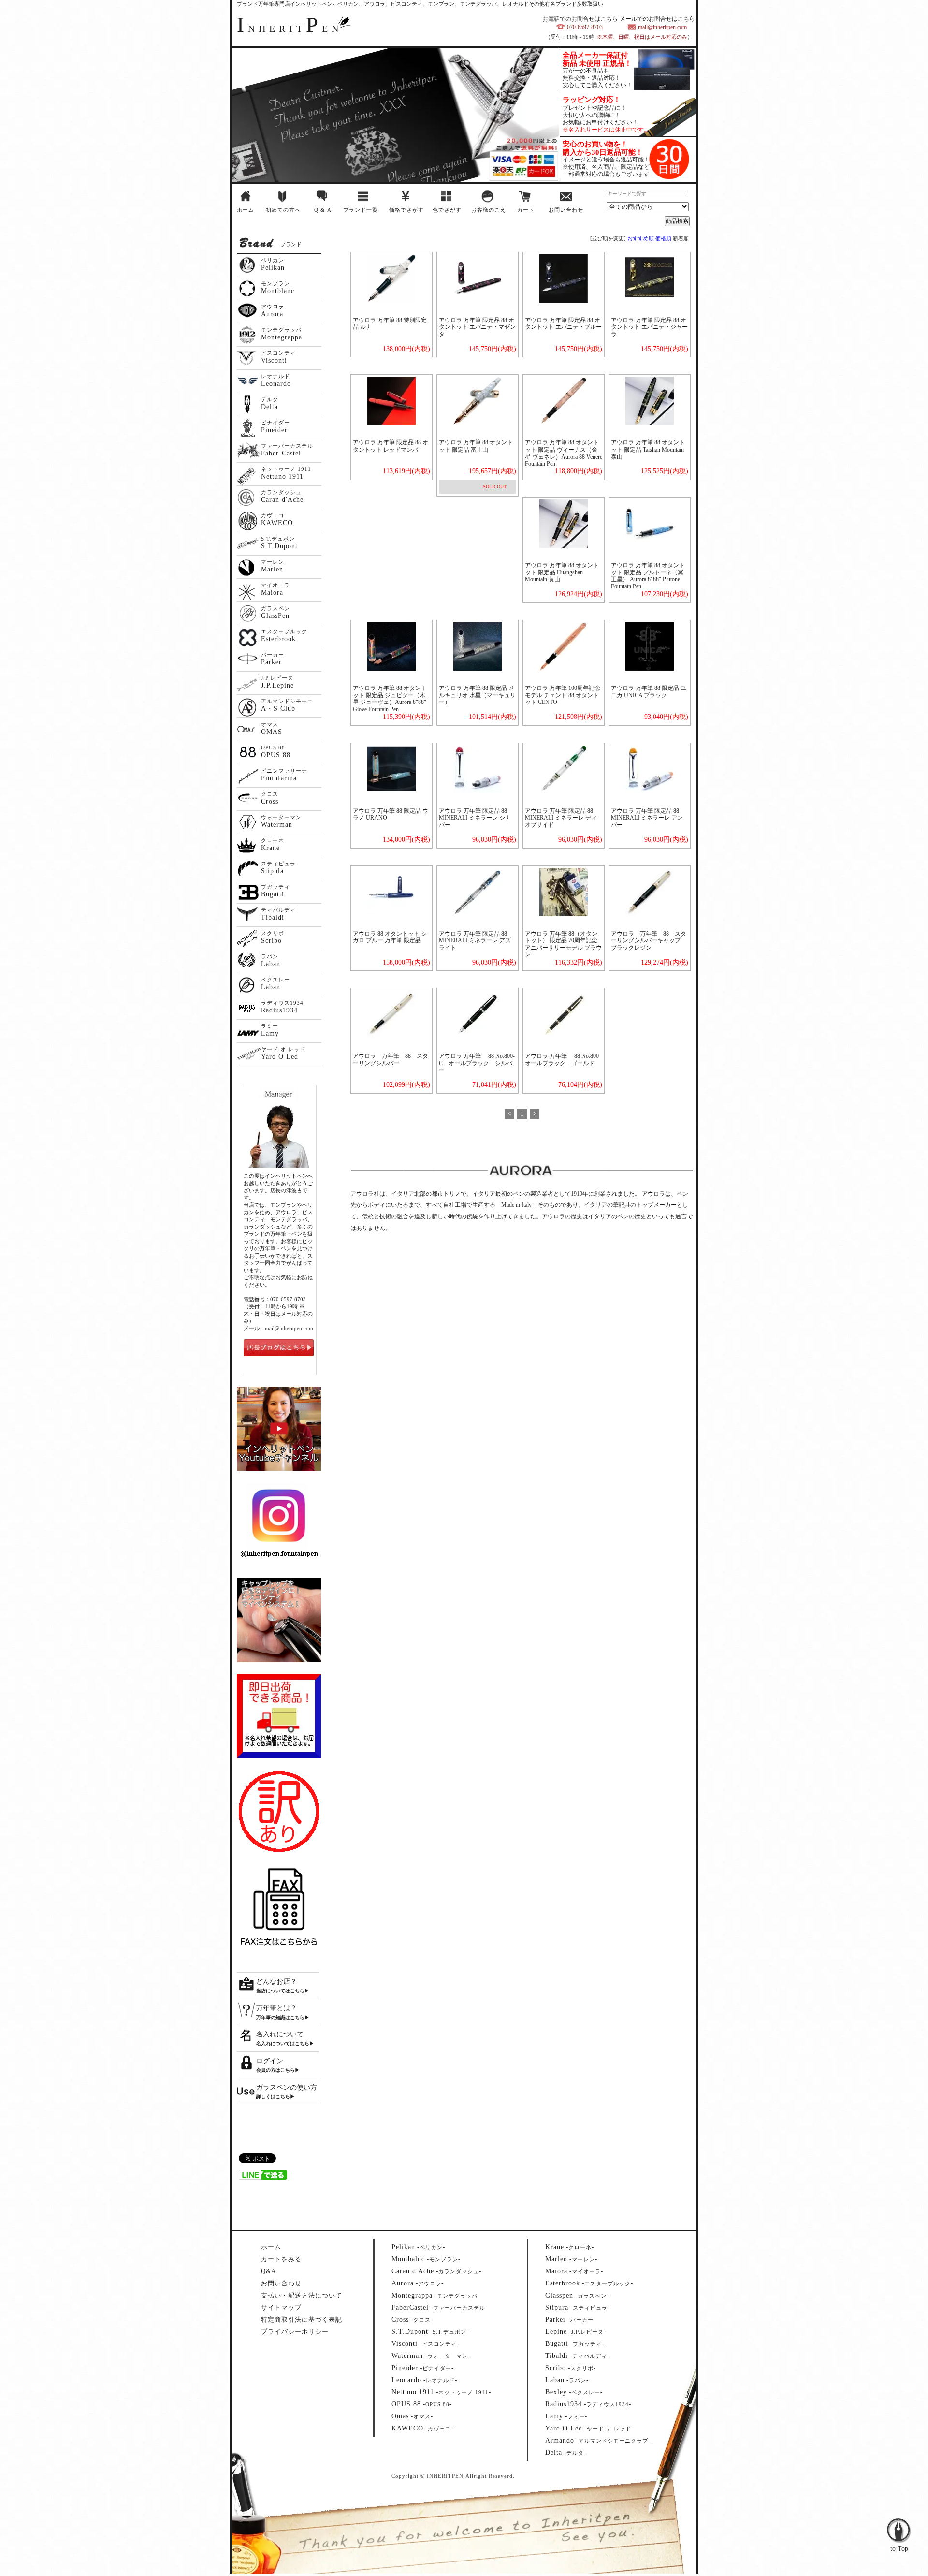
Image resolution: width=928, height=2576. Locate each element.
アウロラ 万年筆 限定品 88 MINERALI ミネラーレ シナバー (475, 818)
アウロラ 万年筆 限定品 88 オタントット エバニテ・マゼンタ (477, 327)
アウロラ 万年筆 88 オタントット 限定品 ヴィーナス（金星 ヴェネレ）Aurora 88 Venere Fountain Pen (564, 453)
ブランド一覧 (361, 210)
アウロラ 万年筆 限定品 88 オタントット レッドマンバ (391, 446)
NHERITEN (290, 29)
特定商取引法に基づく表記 (302, 2320)
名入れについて (280, 2034)
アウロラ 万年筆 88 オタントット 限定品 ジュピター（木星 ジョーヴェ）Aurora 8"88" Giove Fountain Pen (390, 699)
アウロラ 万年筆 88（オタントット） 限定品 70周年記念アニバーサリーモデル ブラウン (563, 944)
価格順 (663, 238)
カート (526, 210)
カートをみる (281, 2259)
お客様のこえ (489, 210)
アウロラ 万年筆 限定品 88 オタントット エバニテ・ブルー (563, 324)
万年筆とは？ (276, 2008)
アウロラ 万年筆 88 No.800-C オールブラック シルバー (477, 1063)
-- (418, 2247)
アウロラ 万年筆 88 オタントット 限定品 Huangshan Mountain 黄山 (562, 572)
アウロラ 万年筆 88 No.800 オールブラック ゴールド (565, 1060)
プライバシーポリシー (295, 2332)
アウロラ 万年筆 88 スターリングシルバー (391, 1060)
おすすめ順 (641, 238)
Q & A (323, 210)
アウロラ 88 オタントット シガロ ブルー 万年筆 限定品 (390, 937)
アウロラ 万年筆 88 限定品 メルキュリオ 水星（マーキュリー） (477, 695)
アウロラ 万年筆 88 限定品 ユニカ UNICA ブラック (649, 692)
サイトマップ (281, 2307)
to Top (899, 2510)
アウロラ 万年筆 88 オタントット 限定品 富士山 (476, 446)
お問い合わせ (566, 210)
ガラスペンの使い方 (287, 2087)
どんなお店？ (276, 1982)
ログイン (270, 2061)
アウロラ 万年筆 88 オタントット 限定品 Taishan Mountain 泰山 (648, 449)
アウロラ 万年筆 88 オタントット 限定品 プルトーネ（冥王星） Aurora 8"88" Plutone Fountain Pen (648, 576)
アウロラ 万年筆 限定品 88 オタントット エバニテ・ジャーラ (649, 327)
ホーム (246, 210)
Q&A (268, 2271)
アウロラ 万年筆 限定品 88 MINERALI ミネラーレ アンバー (647, 818)
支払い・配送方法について (302, 2295)
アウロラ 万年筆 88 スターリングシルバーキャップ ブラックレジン (649, 941)
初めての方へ (283, 210)
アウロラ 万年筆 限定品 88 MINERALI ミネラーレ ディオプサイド (561, 818)
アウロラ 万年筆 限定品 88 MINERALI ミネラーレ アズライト (475, 941)
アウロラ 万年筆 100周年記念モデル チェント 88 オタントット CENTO (563, 695)
